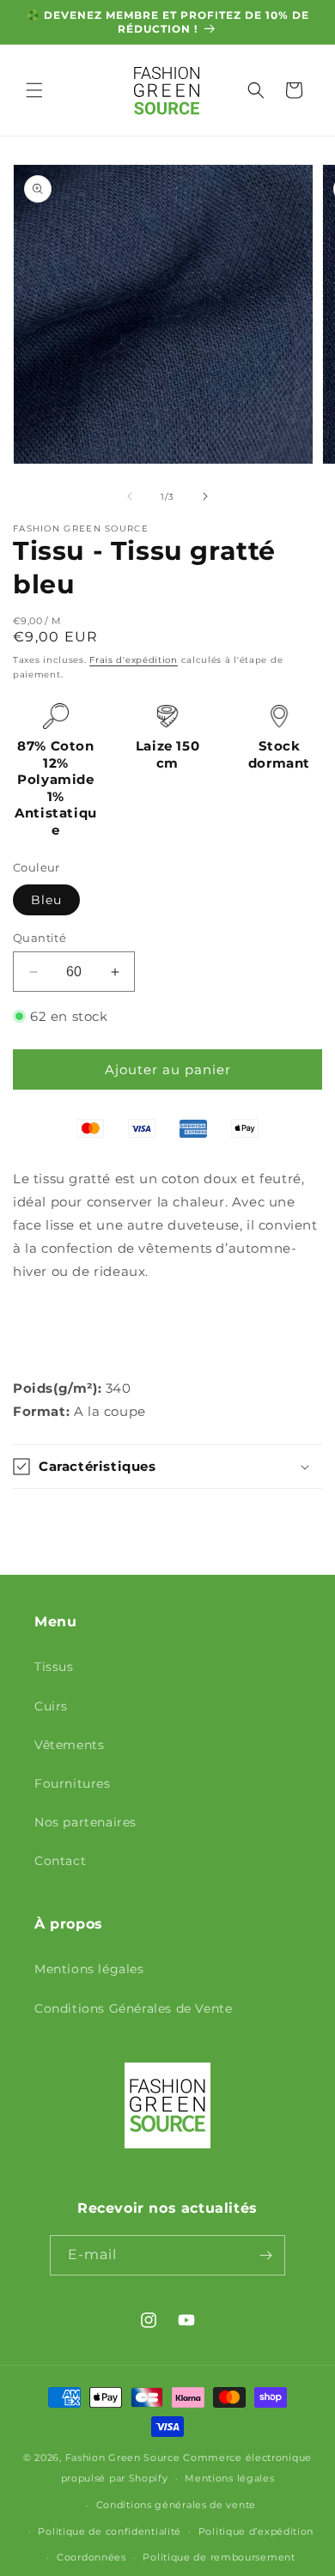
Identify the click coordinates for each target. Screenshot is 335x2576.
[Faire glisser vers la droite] (205, 496)
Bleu (46, 900)
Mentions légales (89, 1969)
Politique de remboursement (219, 2557)
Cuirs (51, 1706)
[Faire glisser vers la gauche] (130, 496)
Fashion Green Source (123, 2458)
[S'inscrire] (265, 2255)
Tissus (54, 1667)
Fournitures (73, 1783)
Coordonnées (91, 2557)
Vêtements (69, 1745)
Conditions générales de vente (176, 2505)
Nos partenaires (85, 1822)
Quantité (40, 938)
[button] (34, 90)
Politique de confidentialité (110, 2531)
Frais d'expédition (134, 660)
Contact (60, 1861)
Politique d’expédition (256, 2531)
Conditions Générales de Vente (133, 2008)
